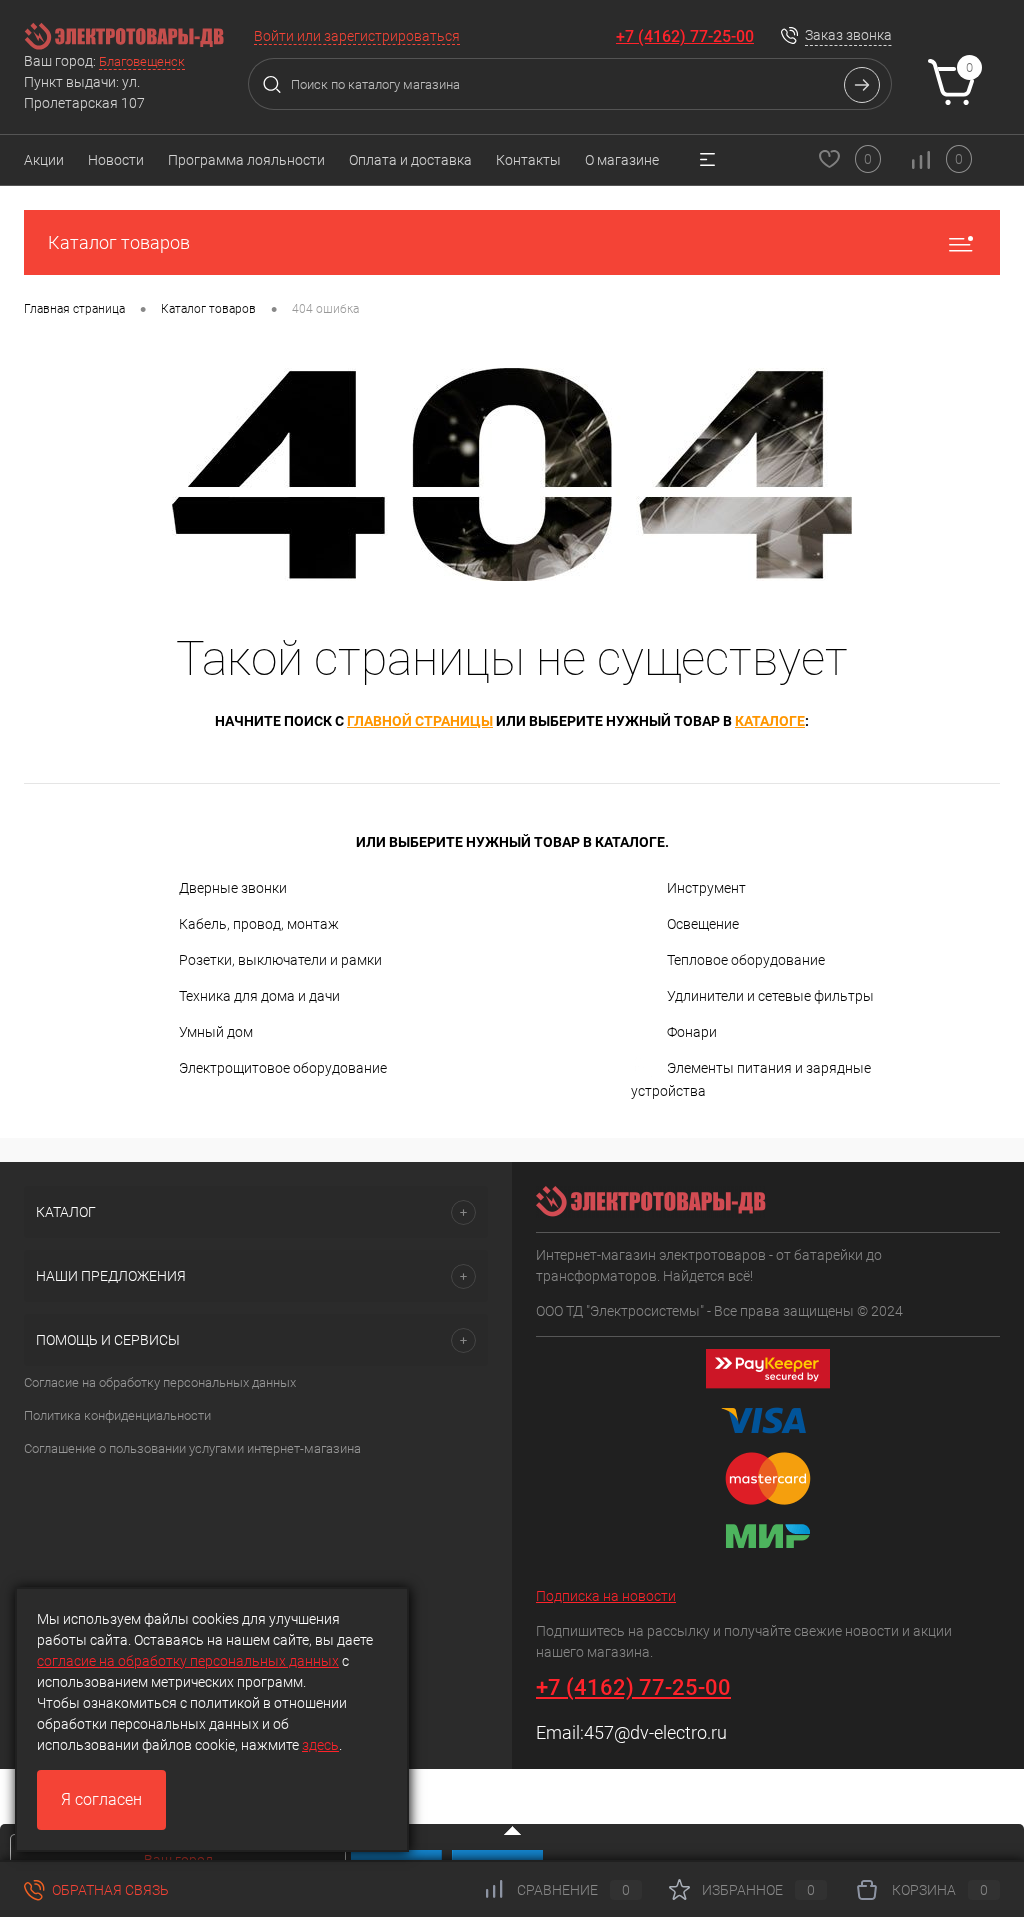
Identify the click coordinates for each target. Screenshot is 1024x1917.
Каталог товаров (119, 242)
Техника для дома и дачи (259, 996)
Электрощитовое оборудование (283, 1068)
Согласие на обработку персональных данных (160, 1382)
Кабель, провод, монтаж (259, 924)
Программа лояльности (246, 160)
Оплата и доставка (410, 160)
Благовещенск (142, 61)
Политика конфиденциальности (117, 1415)
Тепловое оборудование (746, 960)
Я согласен (101, 1799)
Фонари (692, 1032)
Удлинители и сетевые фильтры (770, 996)
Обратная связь (109, 1890)
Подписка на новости (606, 1596)
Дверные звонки (233, 888)
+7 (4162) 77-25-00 (685, 36)
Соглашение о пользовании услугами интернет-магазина (192, 1448)
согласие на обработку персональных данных (188, 1661)
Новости (116, 160)
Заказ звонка (848, 35)
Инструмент (706, 888)
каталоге (770, 721)
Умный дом (216, 1032)
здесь (320, 1745)
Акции (44, 160)
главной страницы (420, 721)
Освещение (703, 924)
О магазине (622, 160)
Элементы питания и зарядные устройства (751, 1079)
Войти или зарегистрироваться (357, 36)
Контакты (528, 160)
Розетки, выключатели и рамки (280, 960)
